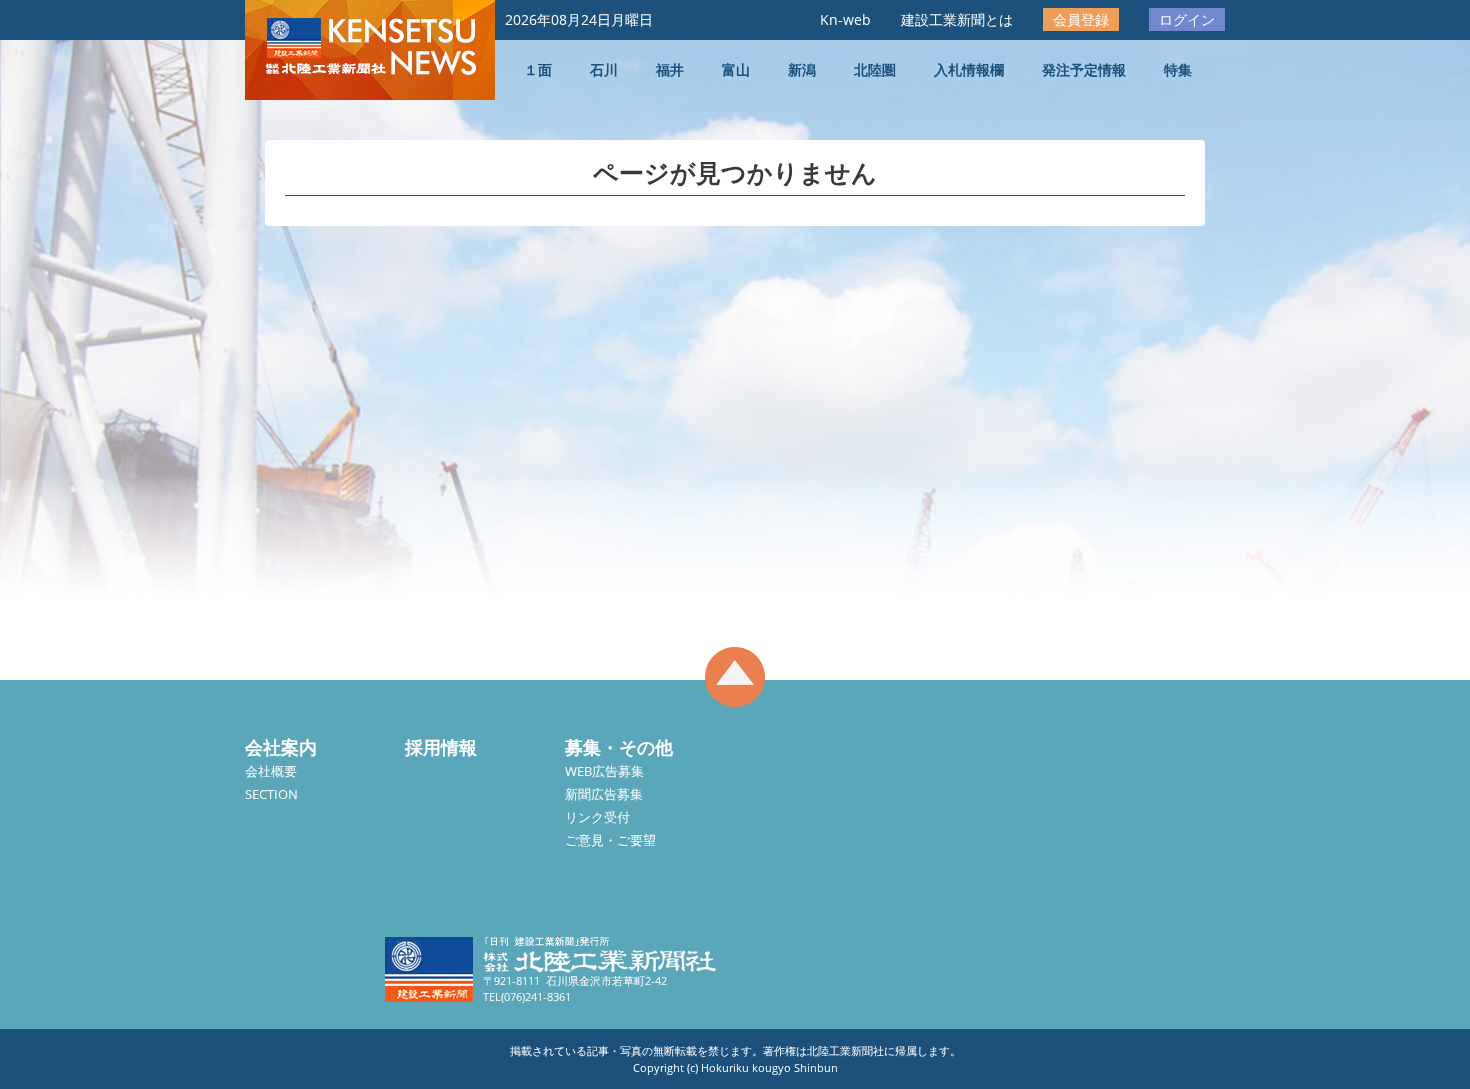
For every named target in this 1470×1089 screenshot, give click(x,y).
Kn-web (845, 19)
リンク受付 (597, 817)
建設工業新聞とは (957, 19)
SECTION (271, 794)
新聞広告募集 (604, 794)
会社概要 (271, 771)
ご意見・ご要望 (610, 840)
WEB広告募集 (604, 771)
